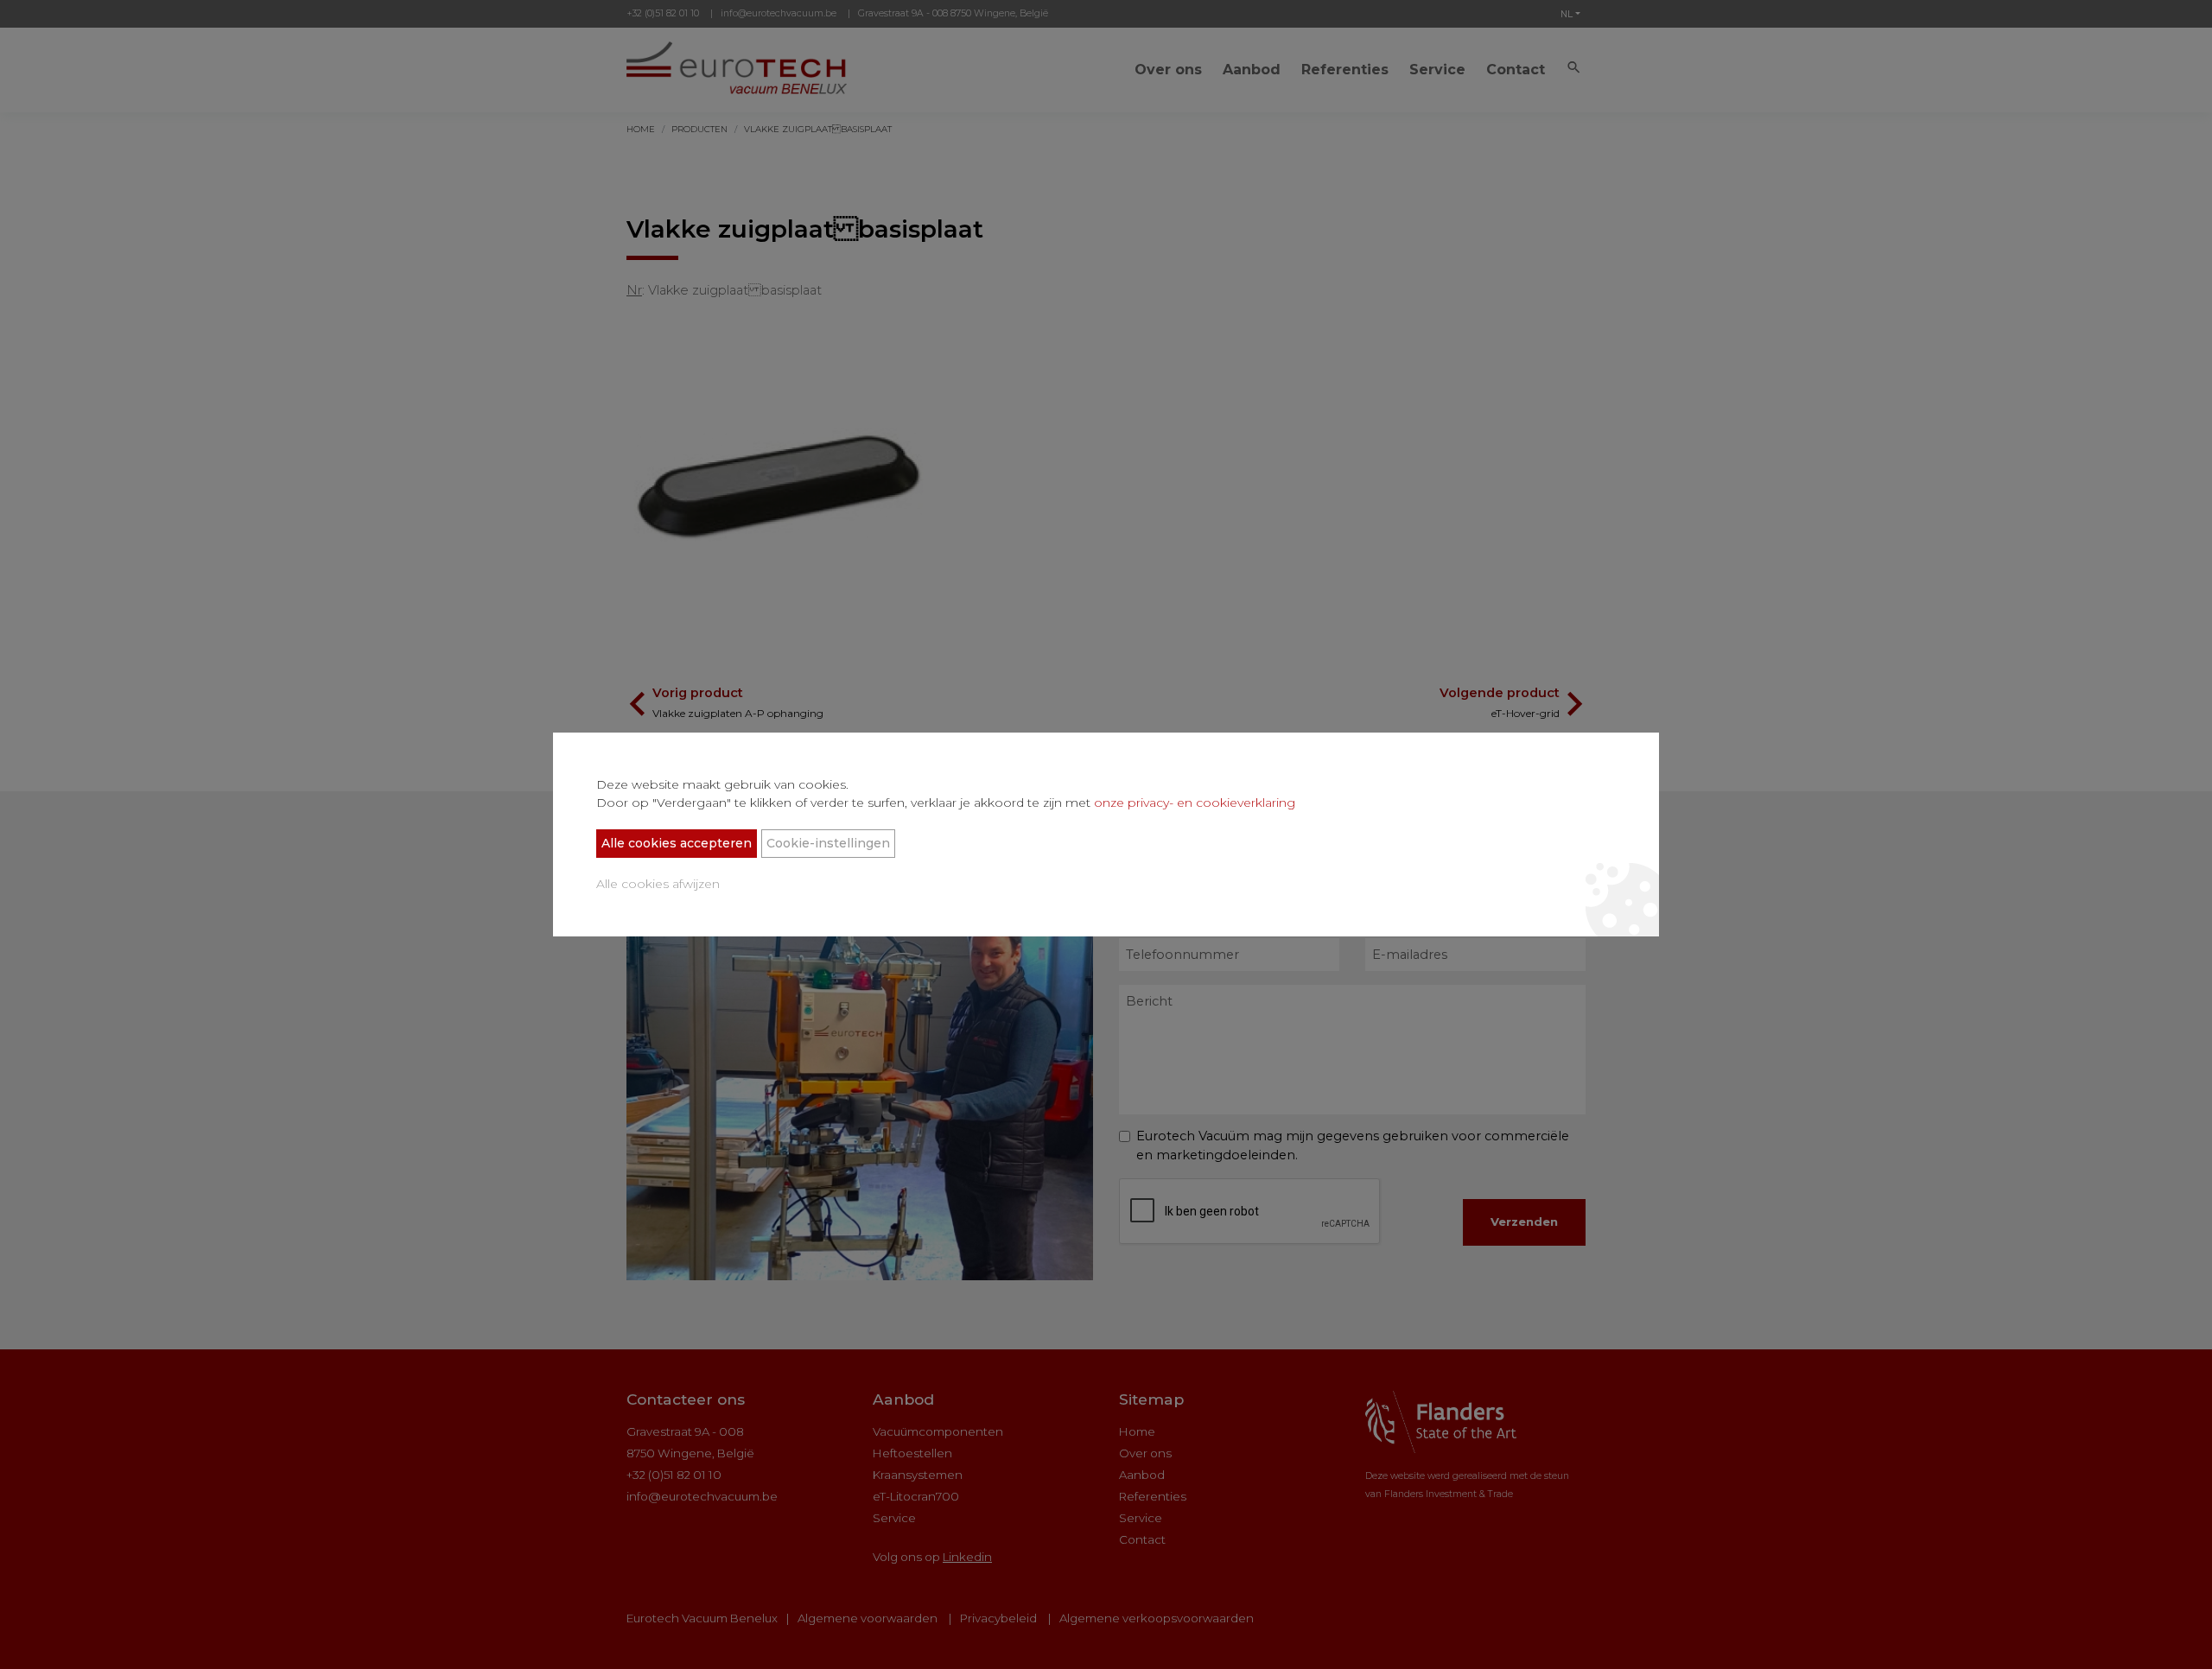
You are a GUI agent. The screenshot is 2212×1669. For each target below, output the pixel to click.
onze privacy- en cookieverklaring (1195, 803)
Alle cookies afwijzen (658, 884)
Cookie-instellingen (828, 843)
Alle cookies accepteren (677, 843)
